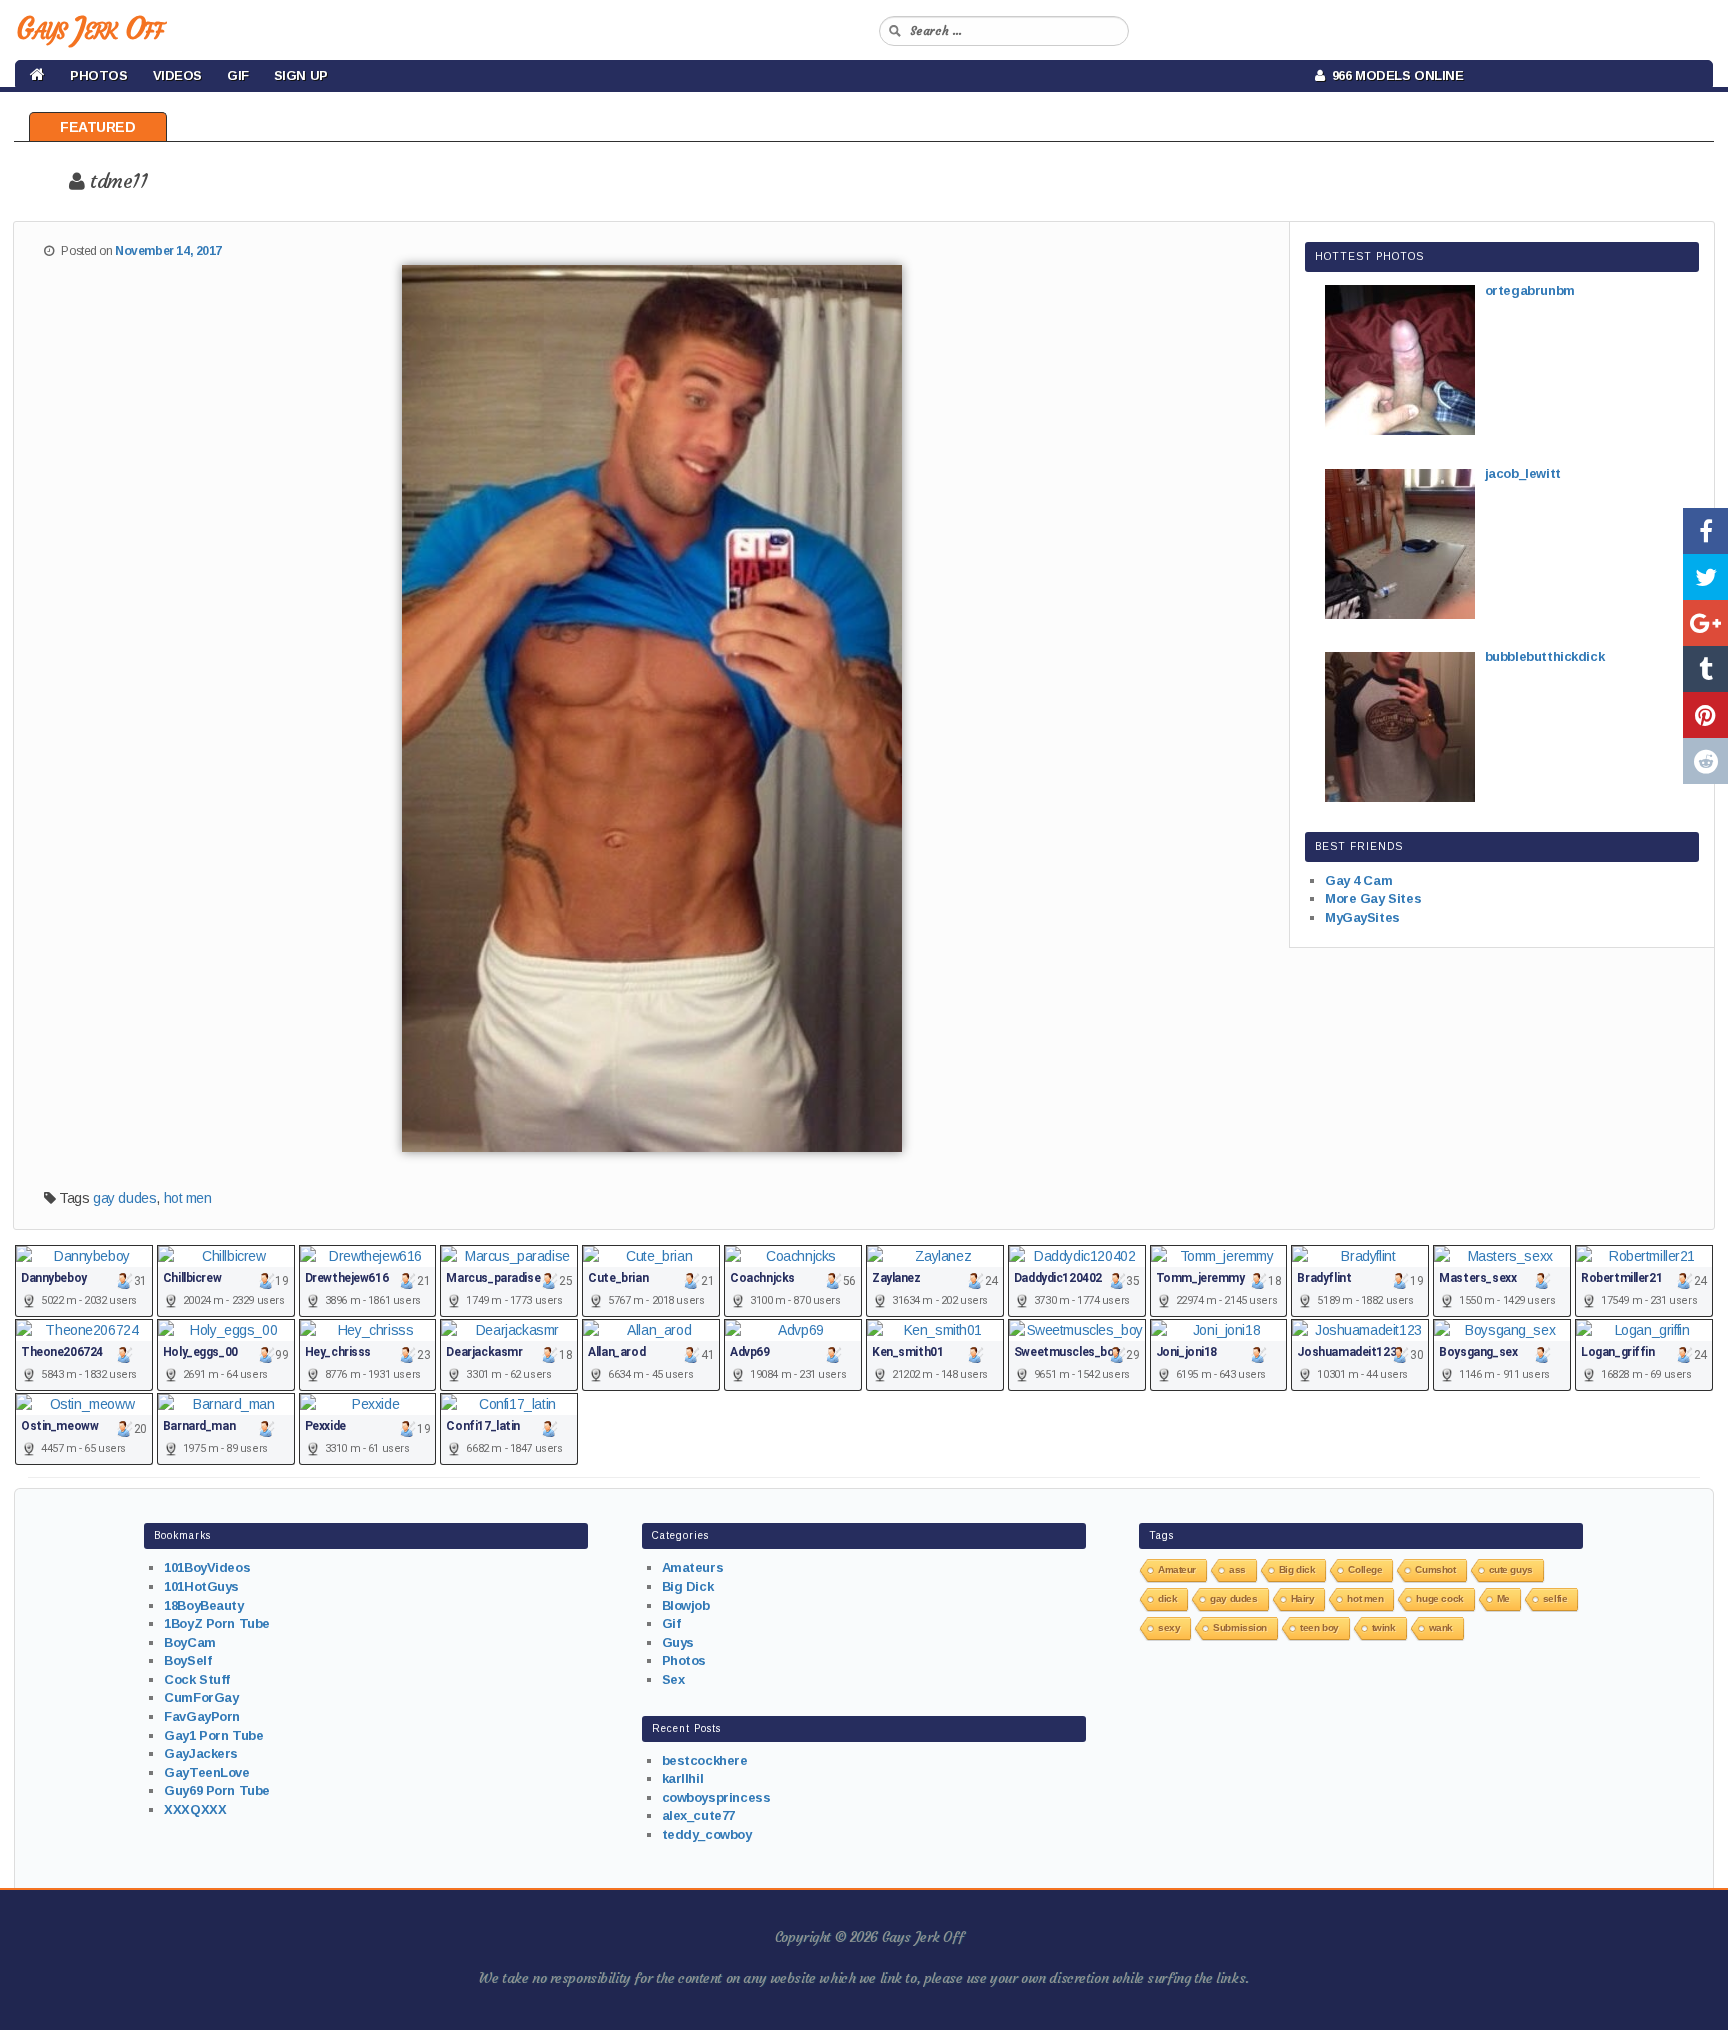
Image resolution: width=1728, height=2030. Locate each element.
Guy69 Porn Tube (217, 1790)
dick (1167, 1598)
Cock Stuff (197, 1679)
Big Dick (688, 1586)
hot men (188, 1198)
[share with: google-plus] (1705, 623)
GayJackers (201, 1753)
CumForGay (201, 1697)
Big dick (1297, 1569)
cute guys (1511, 1569)
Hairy (1303, 1598)
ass (1237, 1569)
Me (1503, 1598)
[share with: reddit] (1705, 761)
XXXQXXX (195, 1809)
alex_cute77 (698, 1815)
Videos (177, 75)
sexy (1169, 1627)
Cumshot (1435, 1569)
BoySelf (187, 1660)
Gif (238, 75)
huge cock (1439, 1598)
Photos (98, 75)
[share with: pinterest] (1705, 715)
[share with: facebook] (1705, 531)
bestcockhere (705, 1760)
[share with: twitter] (1705, 577)
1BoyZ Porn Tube (217, 1623)
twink (1384, 1627)
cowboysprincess (716, 1797)
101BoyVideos (207, 1567)
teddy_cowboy (707, 1834)
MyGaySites (1362, 917)
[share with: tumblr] (1705, 669)
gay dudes (124, 1198)
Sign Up (301, 75)
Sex (673, 1679)
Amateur (1177, 1569)
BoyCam (189, 1642)
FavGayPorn (202, 1716)
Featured (98, 127)
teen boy (1319, 1627)
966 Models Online (1394, 75)
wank (1441, 1627)
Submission (1240, 1627)
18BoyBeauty (203, 1605)
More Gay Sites (1373, 898)
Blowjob (686, 1605)
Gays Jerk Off (89, 28)
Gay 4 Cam (1358, 880)
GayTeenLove (206, 1772)
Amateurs (693, 1567)
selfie (1555, 1598)
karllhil (683, 1778)
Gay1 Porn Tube (213, 1735)
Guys (678, 1642)
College (1365, 1569)
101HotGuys (201, 1586)
